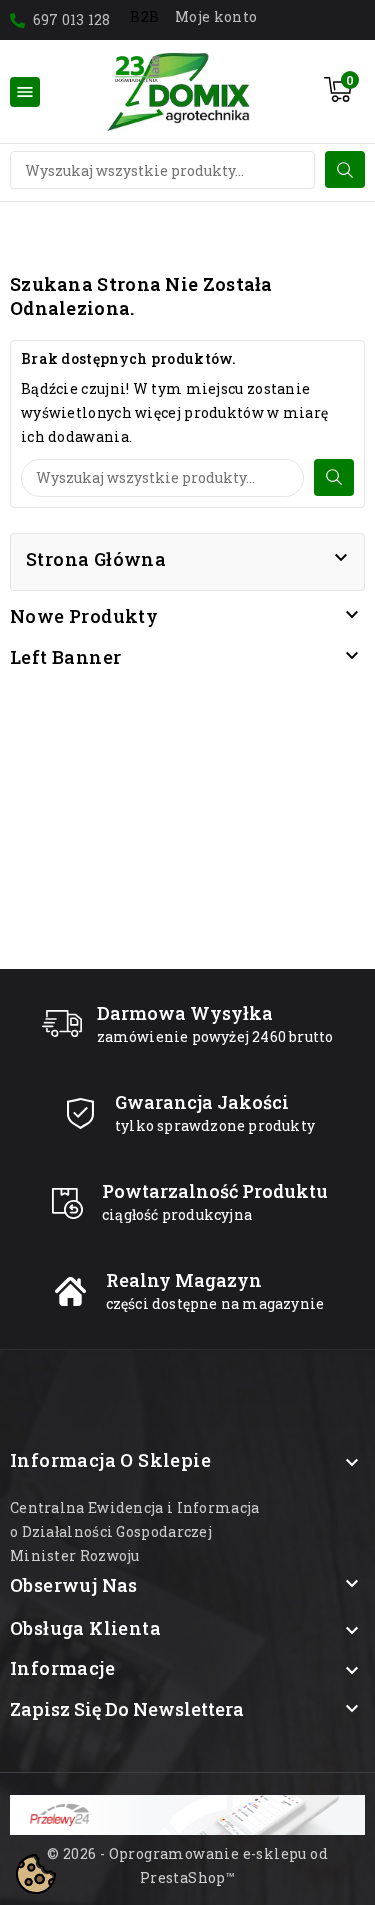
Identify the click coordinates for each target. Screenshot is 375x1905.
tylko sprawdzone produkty (215, 1125)
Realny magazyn (184, 1280)
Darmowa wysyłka (185, 1013)
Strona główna (96, 559)
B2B (144, 16)
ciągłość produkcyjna (177, 1214)
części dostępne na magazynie (215, 1303)
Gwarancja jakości (202, 1102)
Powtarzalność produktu (215, 1191)
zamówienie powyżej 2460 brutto (215, 1036)
